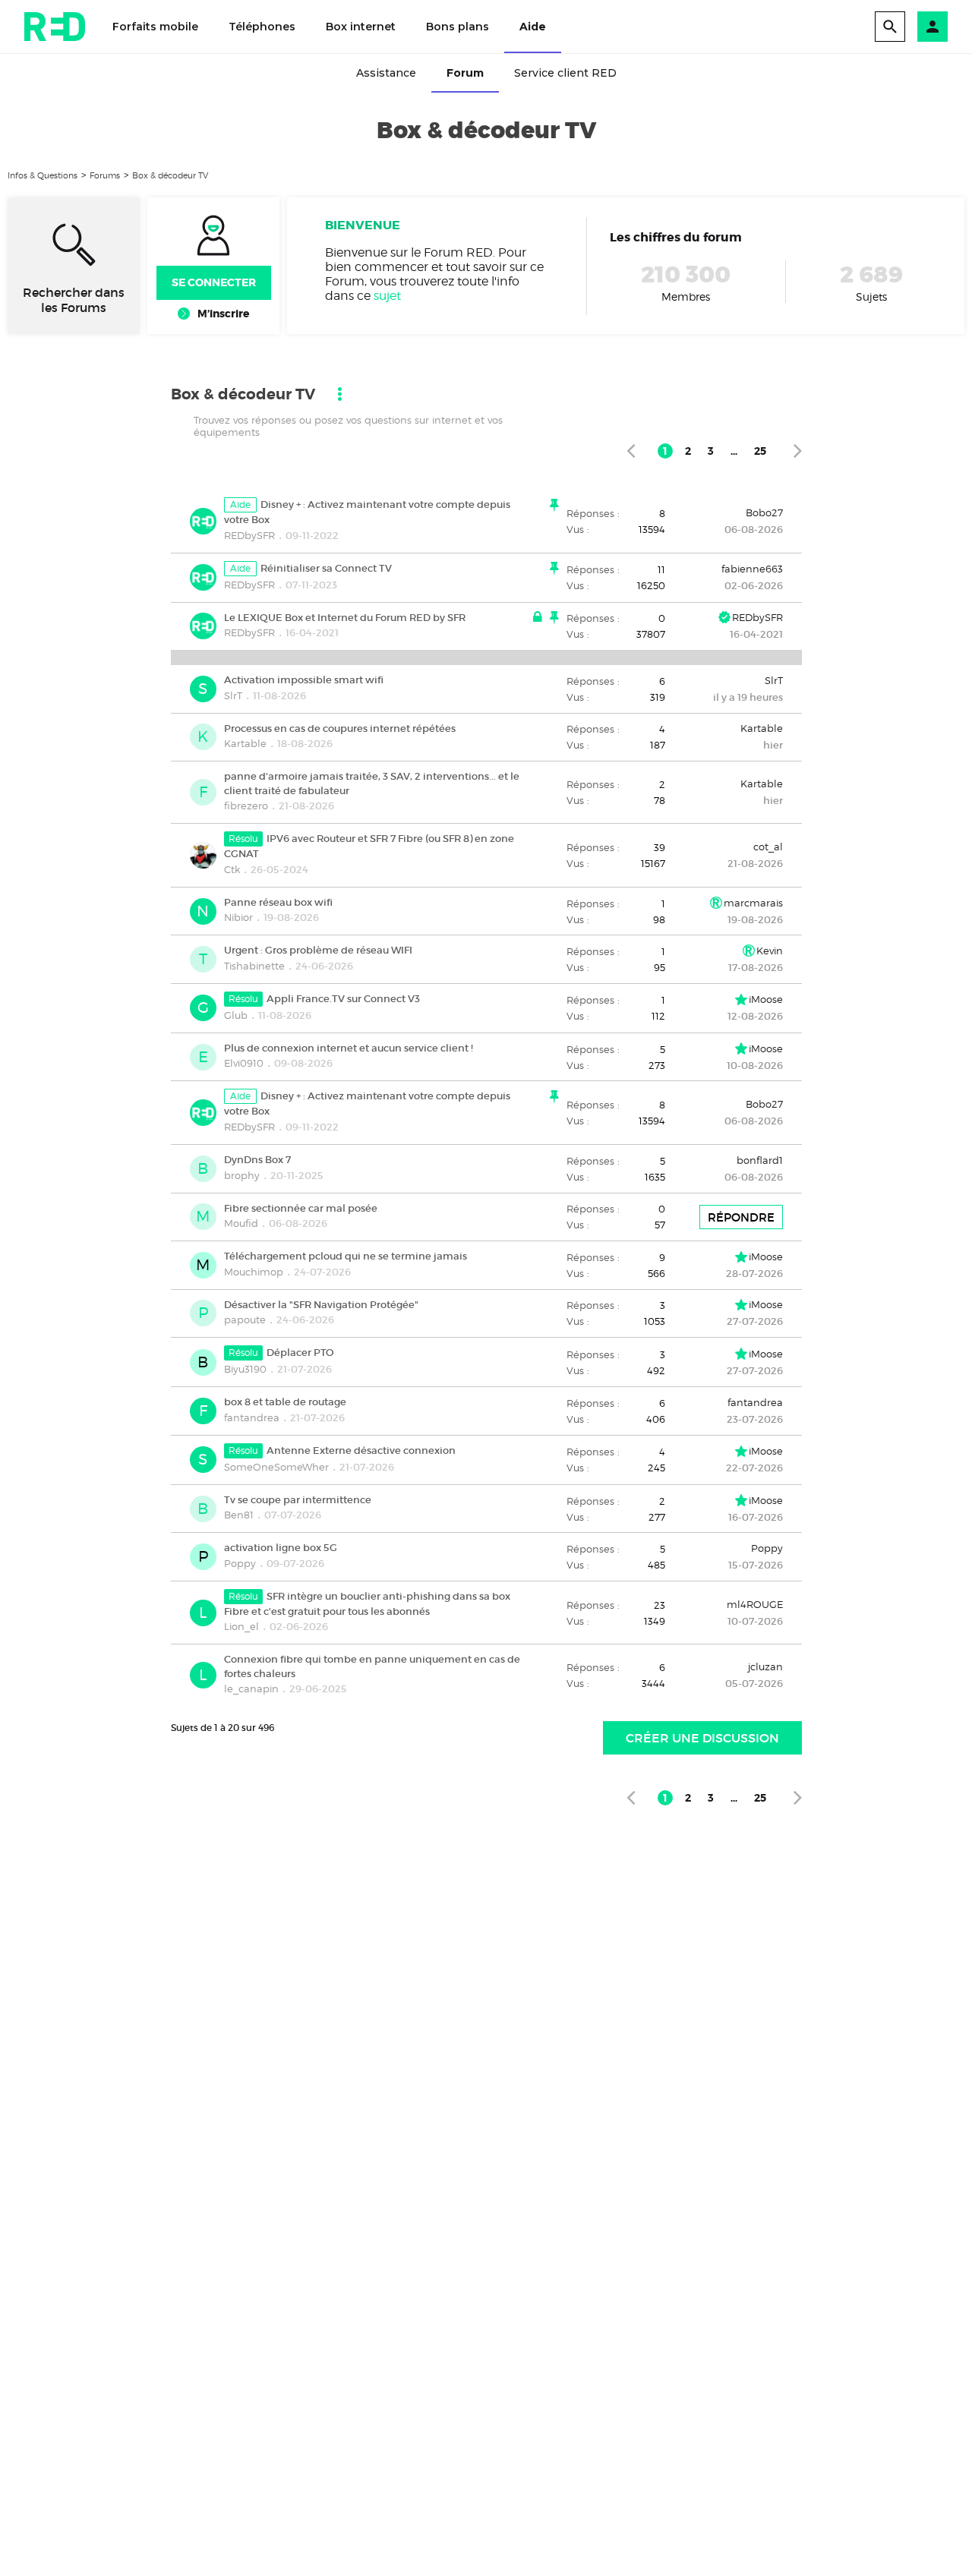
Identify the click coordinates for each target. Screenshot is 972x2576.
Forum (465, 73)
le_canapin (251, 1688)
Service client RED (565, 73)
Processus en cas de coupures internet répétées (340, 728)
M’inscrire (223, 314)
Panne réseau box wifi (278, 902)
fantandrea (252, 1417)
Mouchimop (254, 1272)
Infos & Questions (43, 175)
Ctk (232, 869)
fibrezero (246, 806)
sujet (387, 296)
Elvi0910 (244, 1063)
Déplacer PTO (300, 1353)
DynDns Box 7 (257, 1160)
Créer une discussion (702, 1738)
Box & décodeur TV (170, 175)
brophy (242, 1175)
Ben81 (239, 1515)
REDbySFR (249, 535)
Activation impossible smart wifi (304, 680)
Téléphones (262, 27)
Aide (533, 27)
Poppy (240, 1563)
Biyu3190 (245, 1369)
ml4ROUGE (755, 1604)
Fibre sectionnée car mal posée (301, 1208)
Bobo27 (764, 512)
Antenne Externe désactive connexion (361, 1450)
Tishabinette (254, 966)
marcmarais (753, 903)
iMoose (766, 999)
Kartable (245, 743)
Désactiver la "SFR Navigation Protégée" (321, 1304)
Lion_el (241, 1626)
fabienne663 (752, 569)
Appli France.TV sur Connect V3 (343, 999)
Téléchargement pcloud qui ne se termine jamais (346, 1256)
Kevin (770, 951)
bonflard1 (760, 1160)
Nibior (238, 917)
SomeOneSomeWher (276, 1467)
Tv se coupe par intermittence (298, 1499)
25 (760, 451)
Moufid (241, 1223)
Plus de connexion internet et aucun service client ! (349, 1047)
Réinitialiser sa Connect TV (326, 568)
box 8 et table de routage (285, 1402)
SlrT (233, 695)
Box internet (361, 27)
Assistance (386, 73)
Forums (105, 175)
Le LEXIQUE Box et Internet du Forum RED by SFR (345, 617)
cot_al (768, 847)
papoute (245, 1320)
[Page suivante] (798, 451)
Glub (236, 1015)
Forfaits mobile (155, 27)
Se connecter (214, 282)
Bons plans (458, 27)
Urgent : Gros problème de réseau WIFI (318, 950)
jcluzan (765, 1666)
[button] (933, 27)
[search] (890, 27)
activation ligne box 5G (281, 1548)
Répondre (741, 1217)
